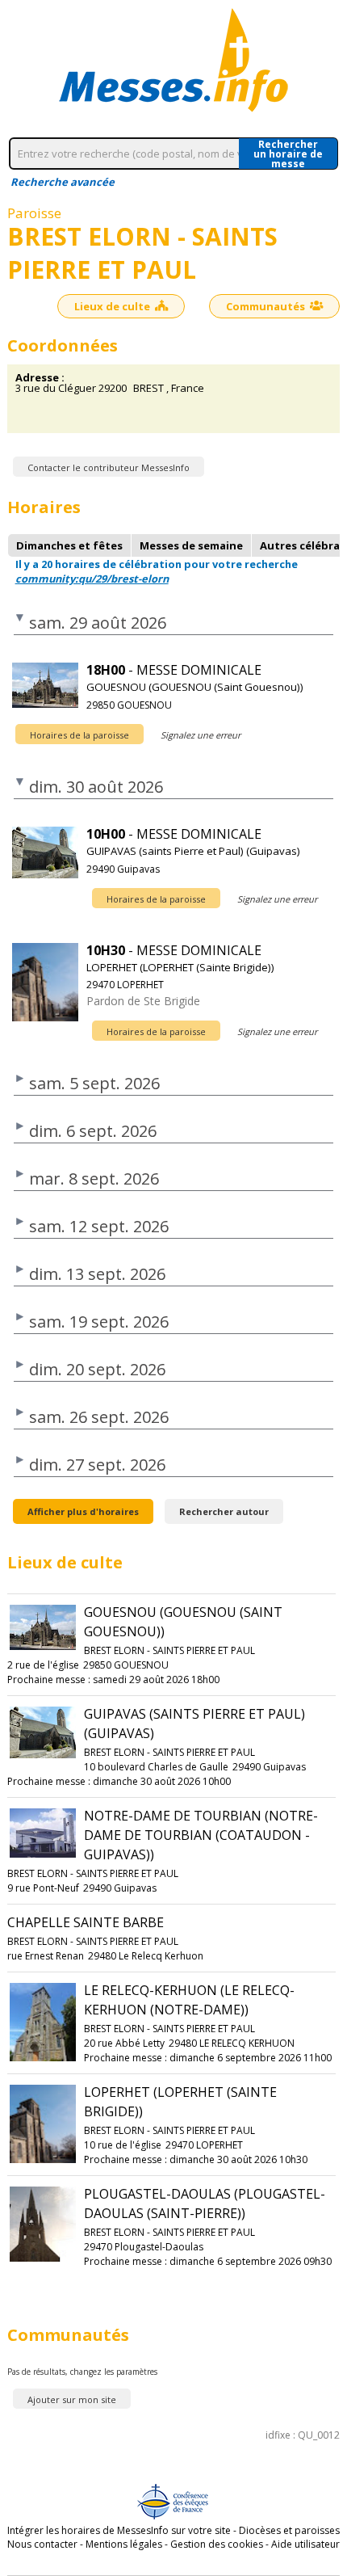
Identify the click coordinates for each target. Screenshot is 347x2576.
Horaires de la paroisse (79, 735)
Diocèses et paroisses (289, 2530)
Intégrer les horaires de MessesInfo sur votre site (119, 2530)
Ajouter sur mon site (72, 2399)
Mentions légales (124, 2544)
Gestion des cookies (217, 2544)
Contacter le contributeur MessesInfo (109, 467)
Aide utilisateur (305, 2544)
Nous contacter (42, 2544)
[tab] (69, 545)
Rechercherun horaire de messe (288, 154)
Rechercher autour (224, 1511)
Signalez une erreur (201, 735)
